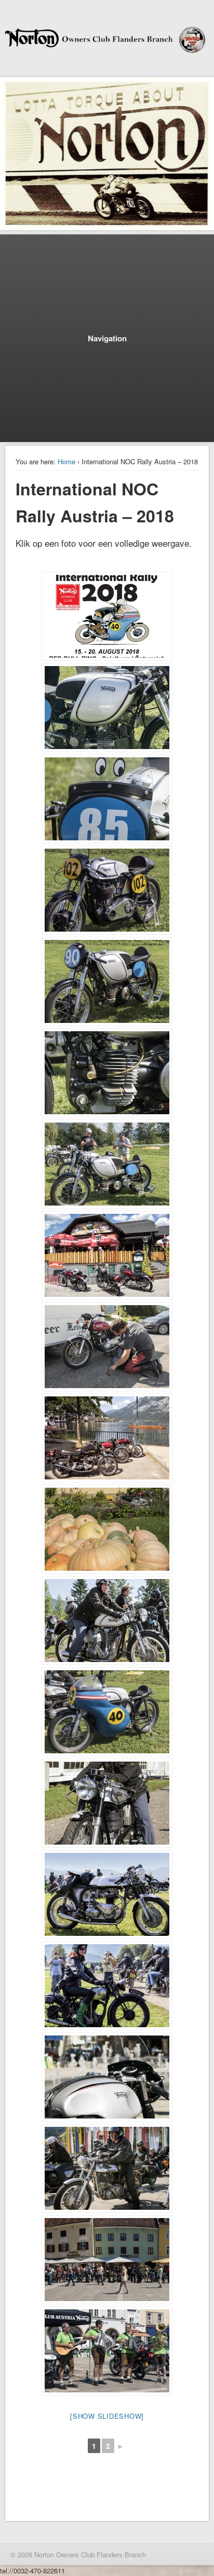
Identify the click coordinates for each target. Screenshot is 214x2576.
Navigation (107, 338)
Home (66, 461)
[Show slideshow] (107, 2416)
